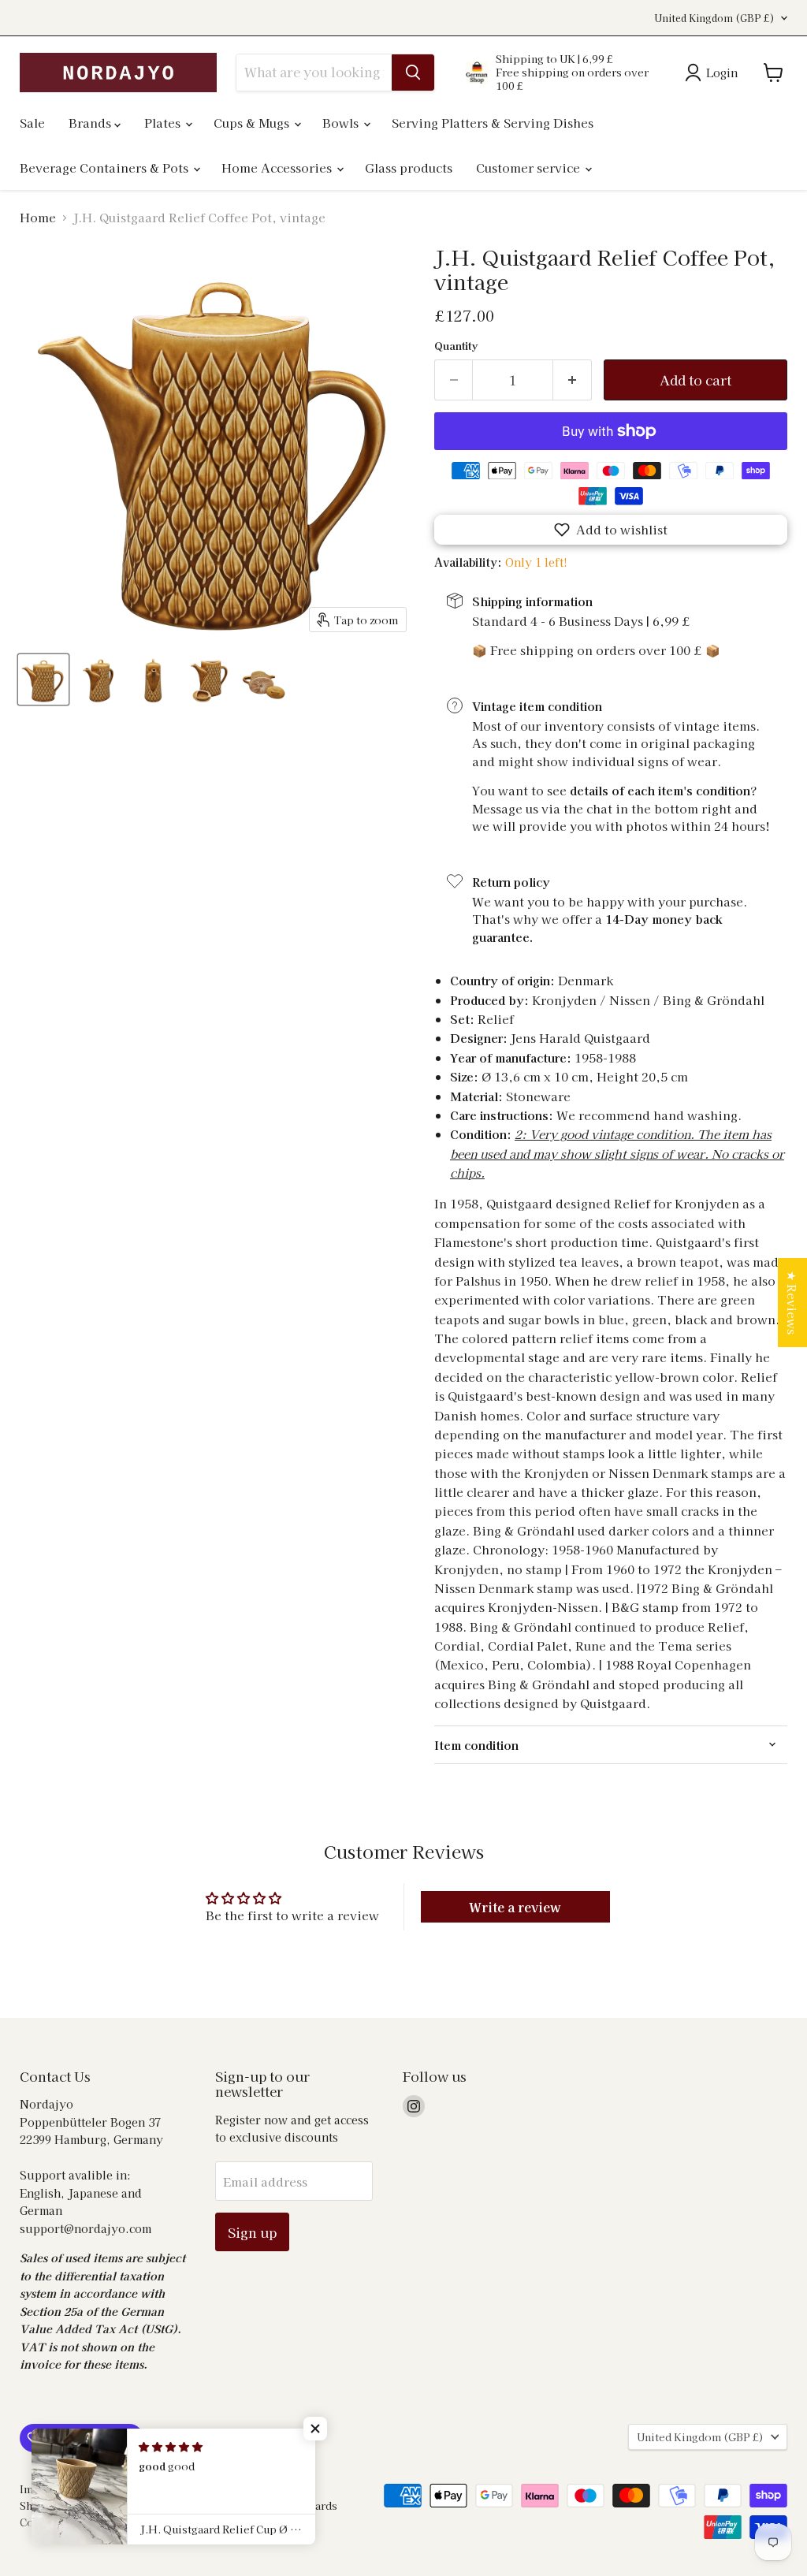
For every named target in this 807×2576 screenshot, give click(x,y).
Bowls (342, 123)
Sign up (252, 2232)
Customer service (530, 168)
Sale (32, 123)
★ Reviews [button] (792, 1303)
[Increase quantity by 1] (573, 380)
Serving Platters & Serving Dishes (493, 123)
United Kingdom (714, 18)
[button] (611, 530)
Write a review (515, 1907)
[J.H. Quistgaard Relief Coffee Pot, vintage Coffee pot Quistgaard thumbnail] (43, 679)
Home (38, 217)
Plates (164, 123)
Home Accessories (278, 168)
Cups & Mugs (253, 123)
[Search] (413, 73)
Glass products (409, 168)
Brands (91, 123)
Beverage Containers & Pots (106, 168)
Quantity (456, 346)
